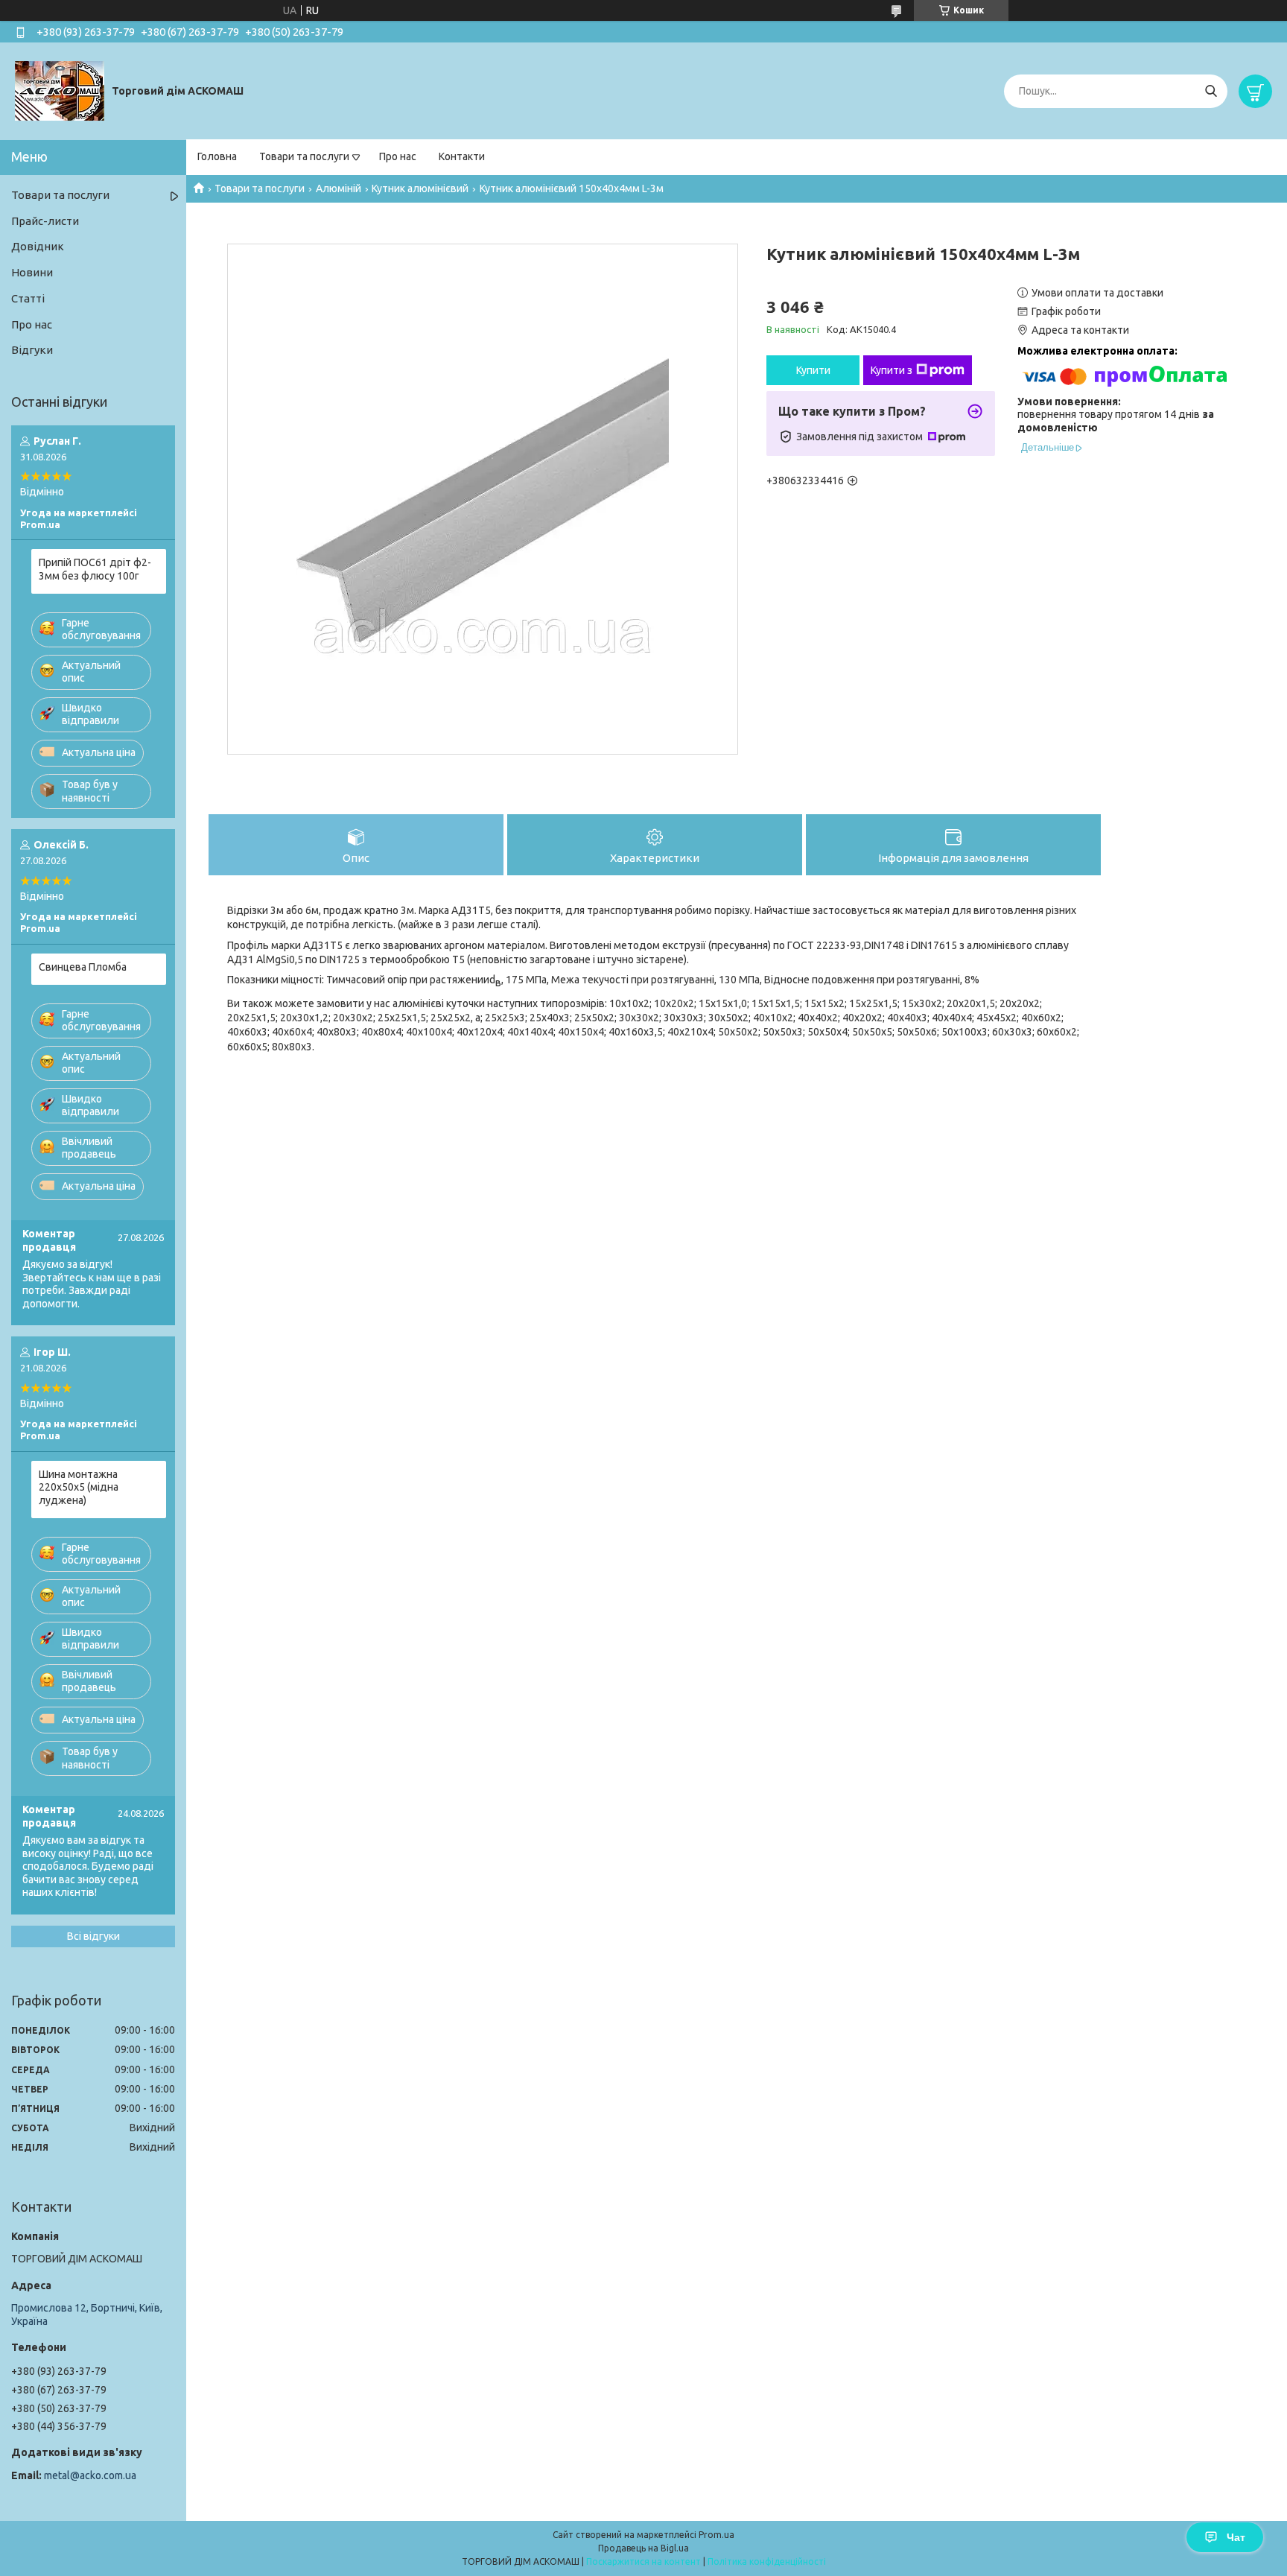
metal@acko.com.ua (90, 2475)
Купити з (892, 370)
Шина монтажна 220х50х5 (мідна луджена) (79, 1487)
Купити (813, 370)
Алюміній (339, 188)
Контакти (462, 156)
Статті (28, 298)
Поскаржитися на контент (643, 2561)
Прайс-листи (45, 221)
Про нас (398, 156)
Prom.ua (716, 2535)
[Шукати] (1211, 91)
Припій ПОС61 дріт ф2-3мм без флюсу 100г (95, 569)
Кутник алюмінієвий (420, 188)
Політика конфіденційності (767, 2561)
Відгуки (32, 350)
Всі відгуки (93, 1936)
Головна (217, 156)
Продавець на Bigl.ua (643, 2548)
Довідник (38, 246)
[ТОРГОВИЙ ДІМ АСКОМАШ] (60, 90)
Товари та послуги (304, 156)
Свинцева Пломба (83, 967)
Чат (1236, 2537)
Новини (32, 272)
